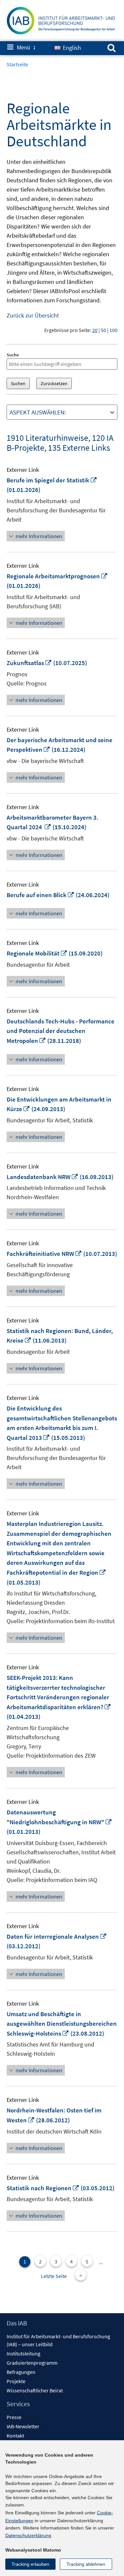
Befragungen (21, 2372)
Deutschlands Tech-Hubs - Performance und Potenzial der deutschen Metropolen (61, 1031)
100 (113, 330)
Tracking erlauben (30, 2564)
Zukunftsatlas (29, 663)
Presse (14, 2417)
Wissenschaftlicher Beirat (35, 2390)
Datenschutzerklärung (28, 2535)
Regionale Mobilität (37, 953)
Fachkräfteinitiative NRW (44, 1254)
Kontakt (15, 2436)
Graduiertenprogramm (32, 2363)
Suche (13, 355)
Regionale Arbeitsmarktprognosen (57, 576)
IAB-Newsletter (23, 2426)
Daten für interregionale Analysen (57, 1936)
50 (103, 330)
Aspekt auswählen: (38, 412)
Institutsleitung (23, 2353)
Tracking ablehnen (86, 2564)
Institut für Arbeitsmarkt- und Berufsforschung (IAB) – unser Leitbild (58, 2340)
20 (95, 330)
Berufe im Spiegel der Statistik (52, 480)
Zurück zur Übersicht (33, 315)
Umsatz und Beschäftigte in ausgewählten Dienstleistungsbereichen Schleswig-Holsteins (62, 2024)
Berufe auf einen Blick (41, 895)
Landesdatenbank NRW (42, 1177)
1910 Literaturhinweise (47, 438)
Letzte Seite (54, 2276)
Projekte (16, 2381)
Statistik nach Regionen (43, 2188)
